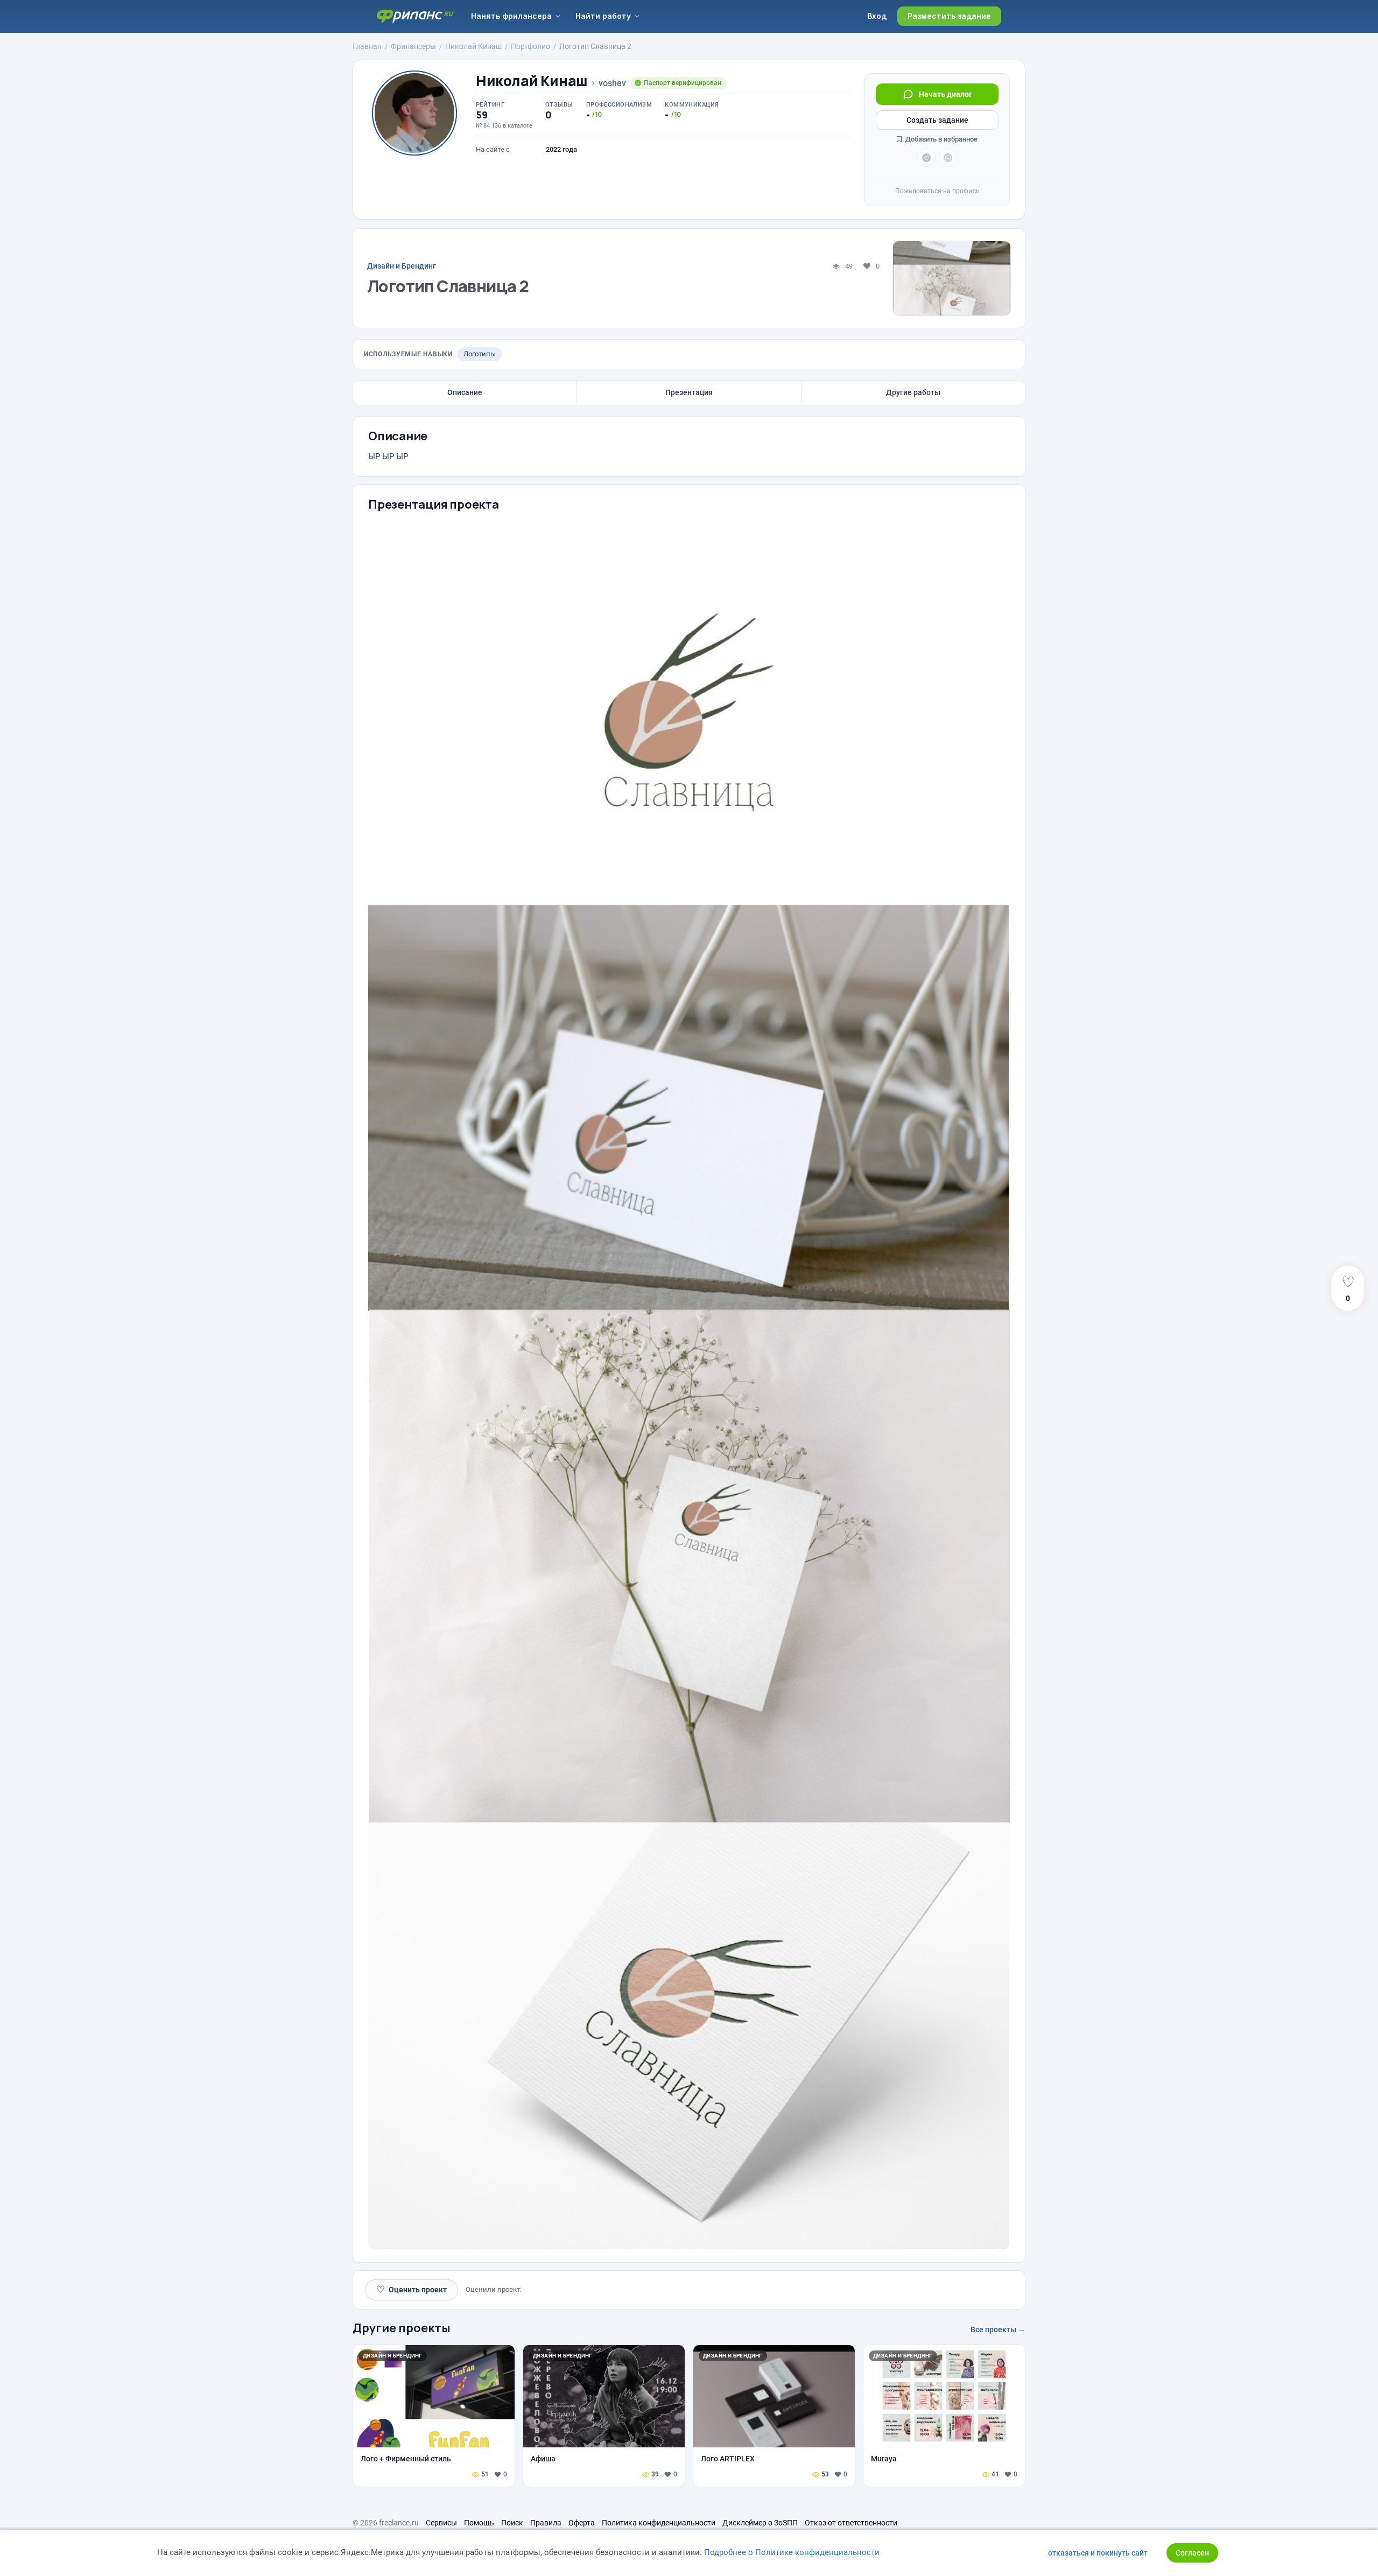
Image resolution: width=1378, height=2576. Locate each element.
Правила (546, 2523)
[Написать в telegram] (926, 158)
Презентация (689, 392)
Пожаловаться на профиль (937, 191)
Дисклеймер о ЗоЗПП (760, 2523)
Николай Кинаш (532, 81)
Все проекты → (998, 2329)
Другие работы (913, 392)
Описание (465, 392)
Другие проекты (402, 2328)
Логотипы (480, 354)
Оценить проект (412, 2289)
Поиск (512, 2523)
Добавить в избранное (941, 139)
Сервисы (441, 2523)
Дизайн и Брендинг (402, 266)
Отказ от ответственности (851, 2523)
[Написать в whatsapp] (948, 158)
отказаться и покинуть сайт (1098, 2553)
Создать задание (937, 120)
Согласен (1192, 2553)
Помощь (479, 2523)
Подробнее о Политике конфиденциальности (792, 2552)
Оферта (582, 2523)
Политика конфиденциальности (659, 2523)
